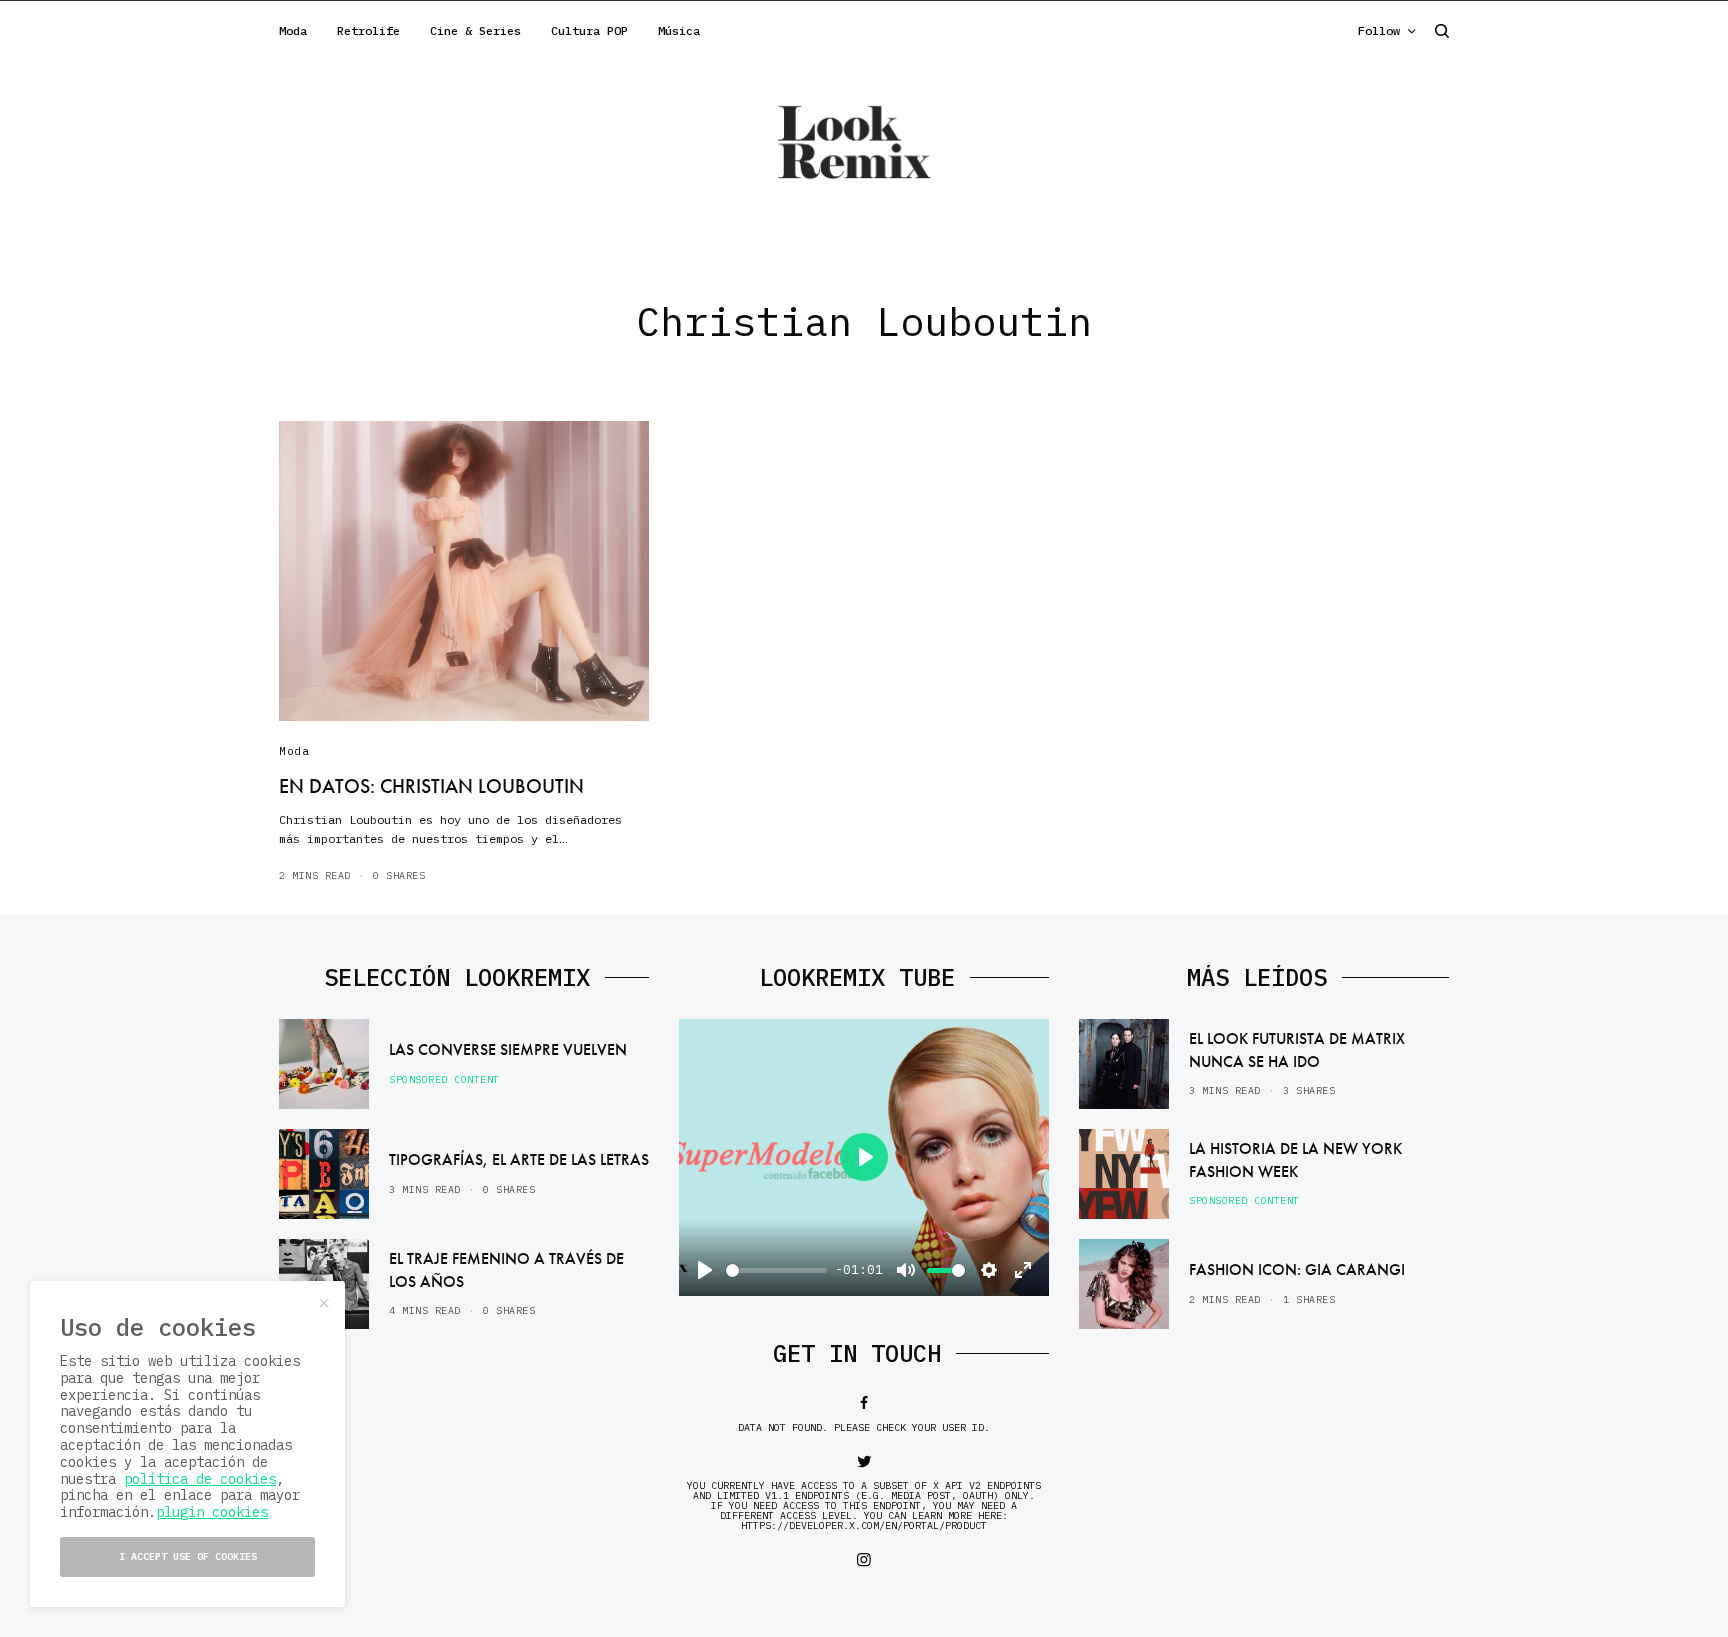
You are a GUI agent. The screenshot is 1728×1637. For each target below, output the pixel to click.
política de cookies (200, 1479)
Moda (294, 751)
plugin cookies (212, 1512)
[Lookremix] (864, 141)
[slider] (776, 1270)
